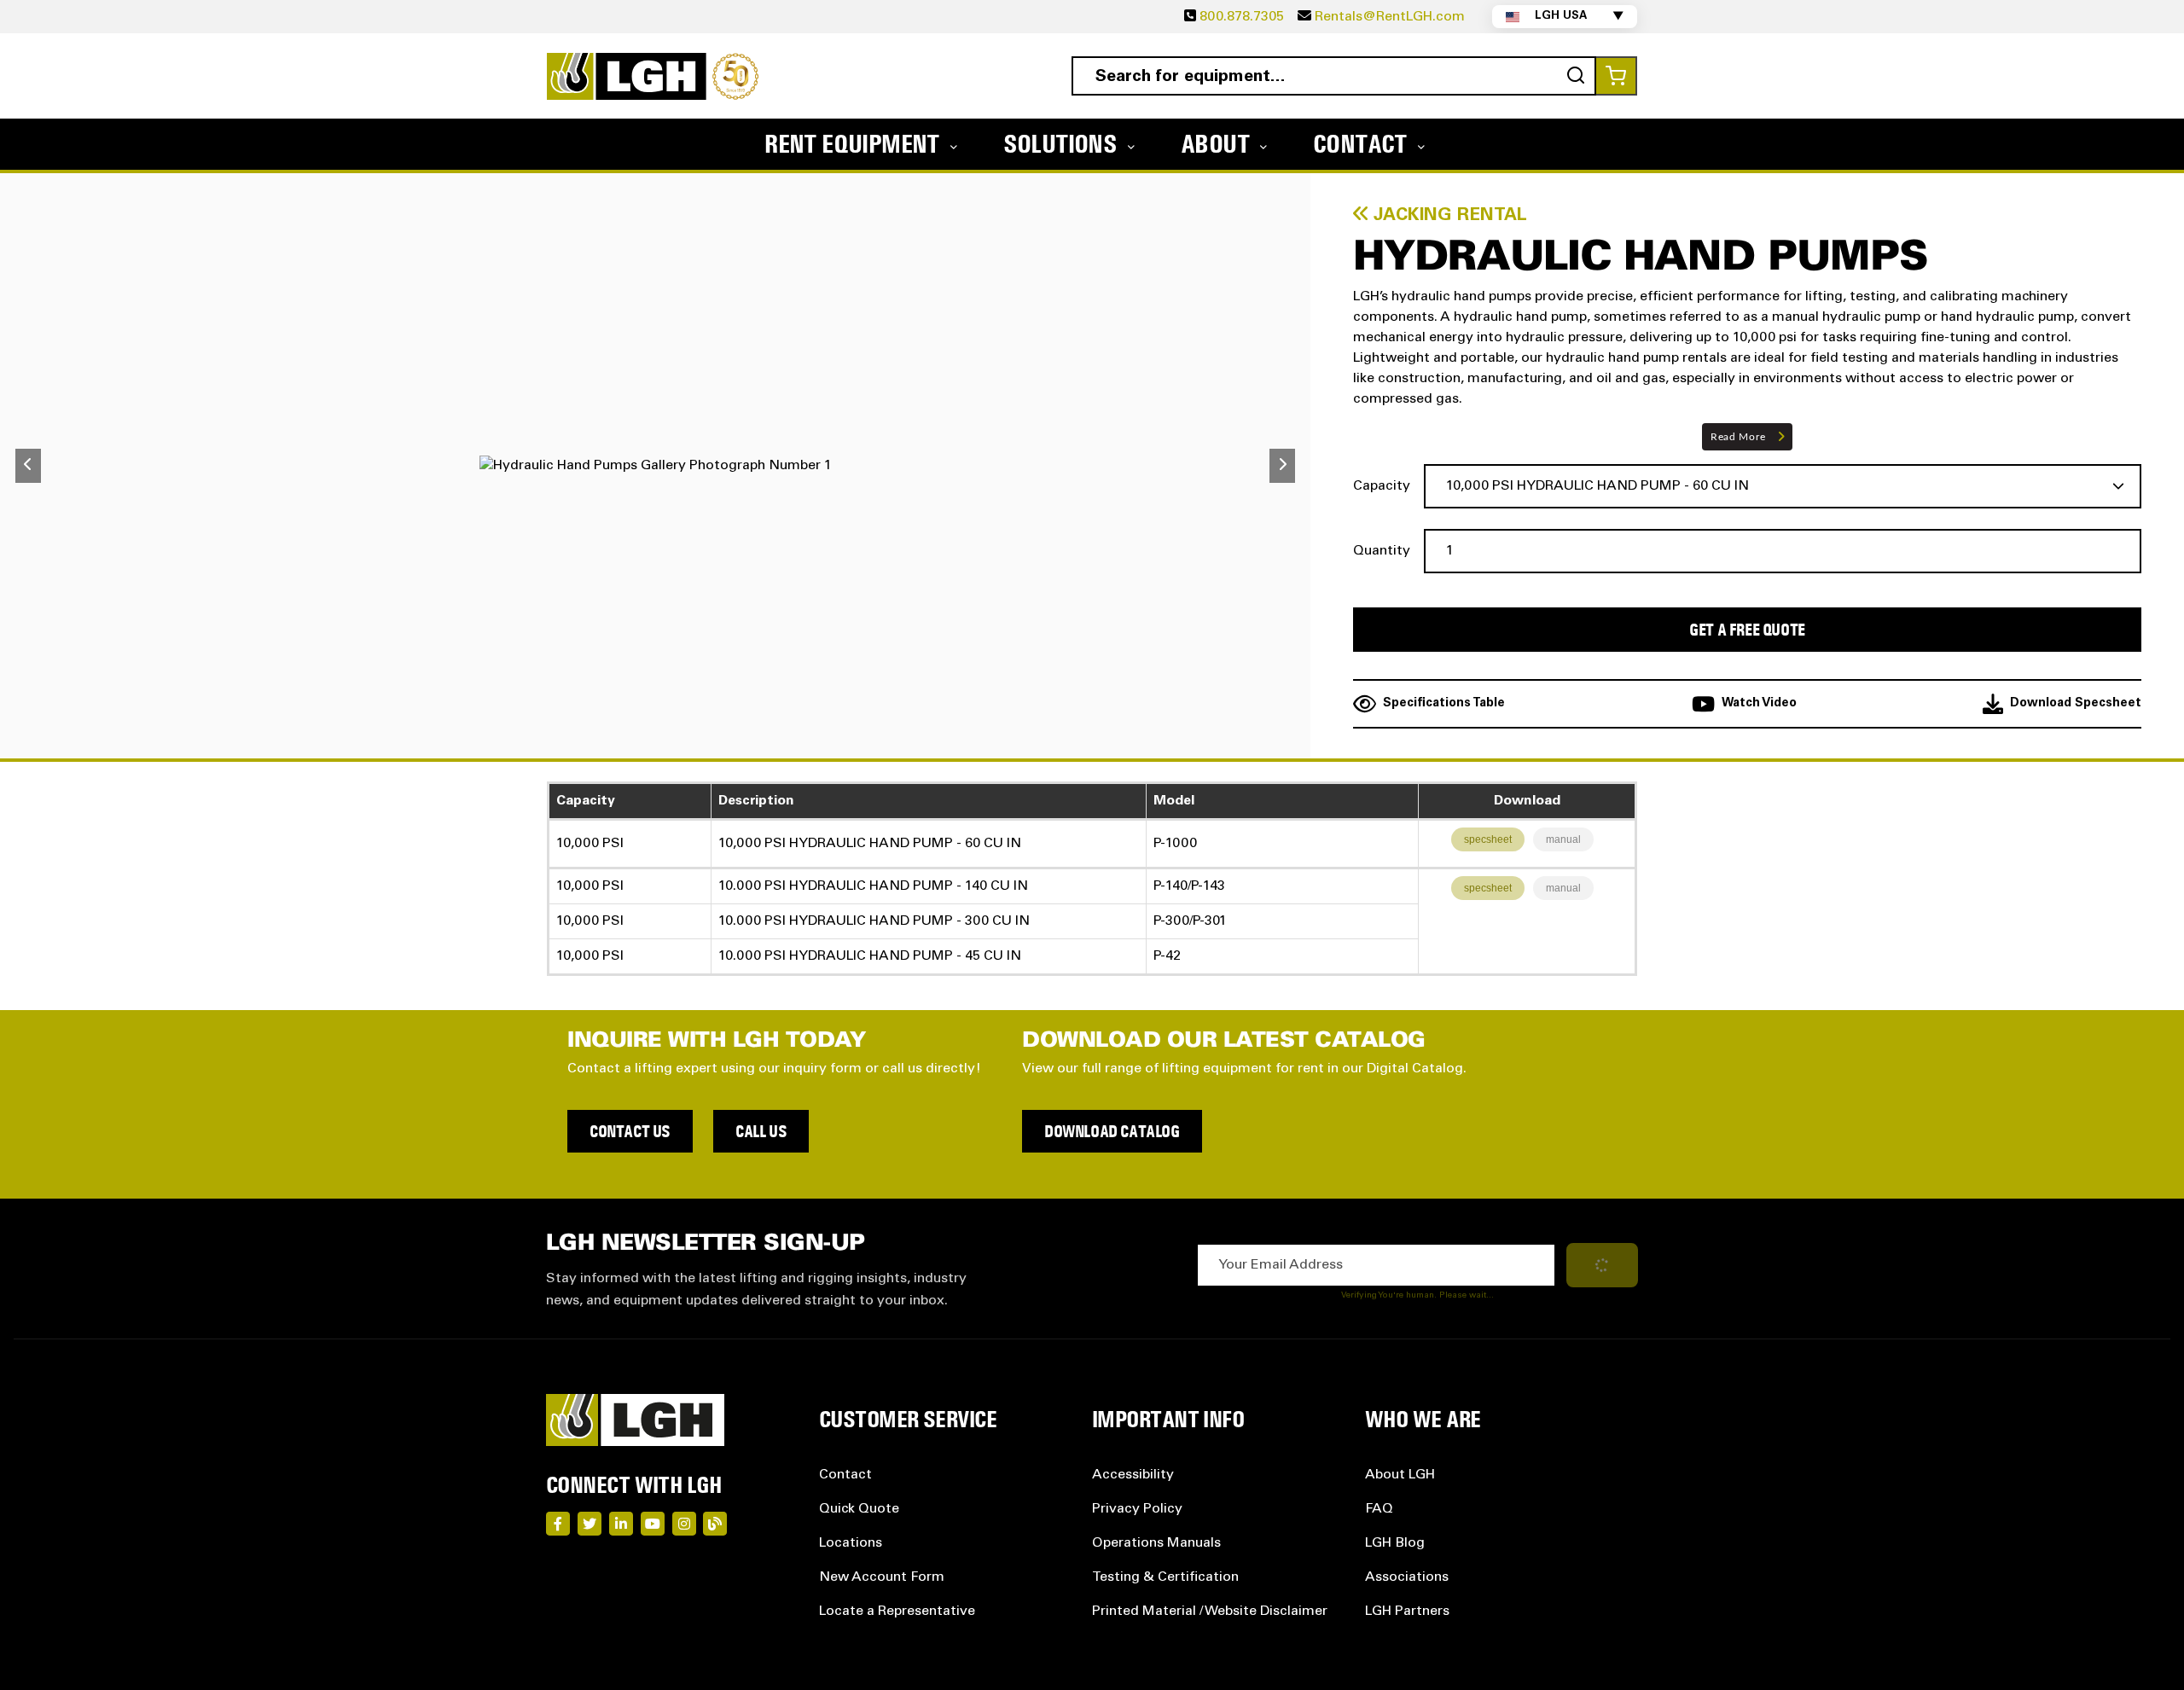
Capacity (1382, 486)
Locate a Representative (897, 1612)
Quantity (1382, 551)
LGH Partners (1407, 1612)
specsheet (1488, 839)
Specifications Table (1444, 704)
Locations (851, 1543)
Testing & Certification (1165, 1577)
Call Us (761, 1131)
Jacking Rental (1448, 216)
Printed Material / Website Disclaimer (1210, 1612)
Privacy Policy (1137, 1509)
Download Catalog (1112, 1131)
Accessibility (1133, 1475)
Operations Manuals (1156, 1543)
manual (1563, 839)
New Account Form (882, 1577)
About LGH (1400, 1475)
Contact (845, 1475)
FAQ (1379, 1509)
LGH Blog (1395, 1543)
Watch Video (1759, 704)
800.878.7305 (1242, 17)
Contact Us (630, 1131)
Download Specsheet (2076, 704)
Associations (1407, 1577)
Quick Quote (859, 1509)
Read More (1738, 437)
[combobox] (1334, 76)
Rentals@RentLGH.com (1390, 17)
